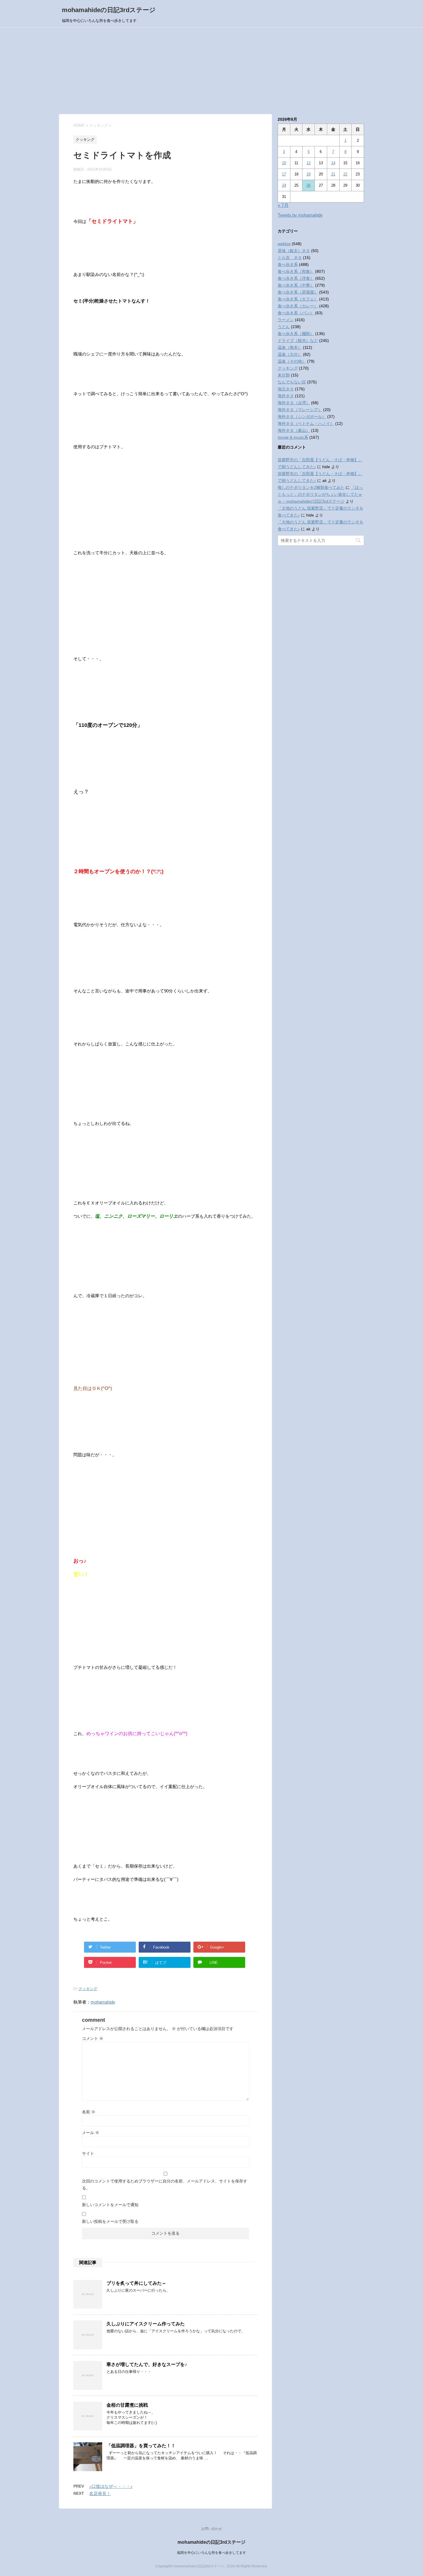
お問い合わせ (211, 2529)
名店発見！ (100, 2493)
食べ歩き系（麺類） (296, 334)
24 (284, 185)
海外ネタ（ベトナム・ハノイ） (306, 423)
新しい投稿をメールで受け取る (110, 2221)
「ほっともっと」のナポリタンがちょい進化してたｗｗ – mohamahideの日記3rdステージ (320, 494)
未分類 (284, 375)
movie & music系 (293, 437)
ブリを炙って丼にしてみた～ (136, 2283)
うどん (284, 327)
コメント (93, 2038)
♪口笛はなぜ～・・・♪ (111, 2486)
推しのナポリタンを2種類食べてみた (311, 487)
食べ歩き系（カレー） (298, 306)
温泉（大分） (290, 354)
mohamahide (103, 2002)
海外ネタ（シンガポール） (302, 417)
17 (284, 174)
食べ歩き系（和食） (296, 271)
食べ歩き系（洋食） (296, 278)
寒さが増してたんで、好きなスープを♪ (147, 2364)
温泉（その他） (292, 361)
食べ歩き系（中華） (296, 285)
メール (91, 2133)
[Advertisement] (211, 71)
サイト (88, 2153)
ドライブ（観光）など (298, 341)
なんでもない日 (292, 382)
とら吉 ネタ (290, 258)
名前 (89, 2112)
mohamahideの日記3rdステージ (109, 10)
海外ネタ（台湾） (294, 403)
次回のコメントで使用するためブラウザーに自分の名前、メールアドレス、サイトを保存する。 (165, 2185)
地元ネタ (286, 389)
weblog (284, 244)
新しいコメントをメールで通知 (110, 2205)
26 (308, 185)
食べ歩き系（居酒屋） (298, 292)
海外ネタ (286, 396)
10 (284, 163)
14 (333, 163)
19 (308, 174)
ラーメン (286, 320)
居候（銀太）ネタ (294, 251)
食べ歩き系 (288, 264)
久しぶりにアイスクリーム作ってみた (146, 2324)
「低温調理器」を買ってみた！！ (141, 2446)
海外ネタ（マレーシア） (300, 410)
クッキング (88, 1989)
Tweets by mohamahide (300, 215)
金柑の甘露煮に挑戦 (127, 2405)
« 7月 (283, 205)
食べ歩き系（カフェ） (298, 299)
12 (308, 163)
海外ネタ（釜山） (294, 430)
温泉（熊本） (290, 347)
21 (333, 174)
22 (345, 174)
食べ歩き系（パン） (296, 313)
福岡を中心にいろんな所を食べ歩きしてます (211, 2553)
